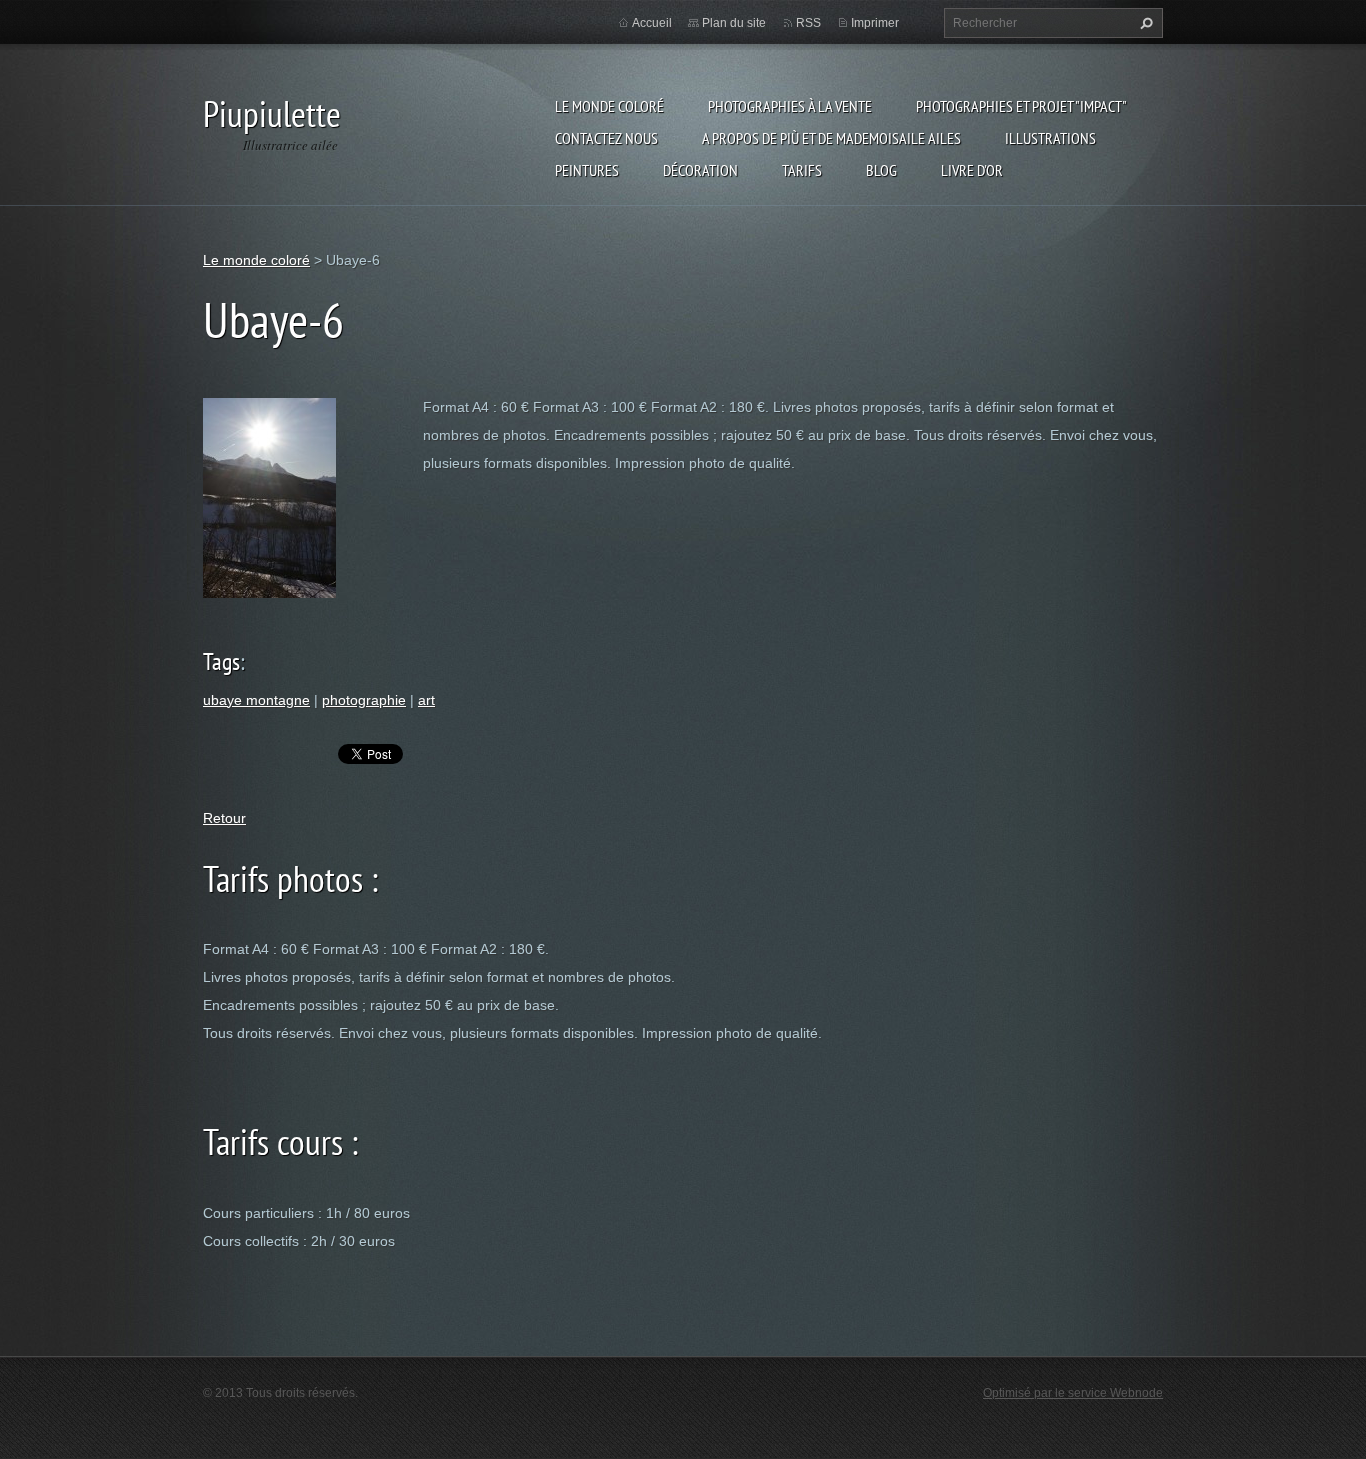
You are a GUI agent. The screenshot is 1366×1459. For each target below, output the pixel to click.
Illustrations (1050, 138)
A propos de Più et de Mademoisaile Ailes (831, 138)
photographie (364, 700)
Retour (224, 818)
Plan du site (734, 23)
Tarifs (802, 170)
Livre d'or (972, 170)
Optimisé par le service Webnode (1073, 1393)
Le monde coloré (609, 106)
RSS (808, 23)
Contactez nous (606, 138)
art (426, 700)
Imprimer (875, 23)
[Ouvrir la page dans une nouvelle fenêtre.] (269, 496)
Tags (221, 661)
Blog (881, 170)
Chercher (1144, 23)
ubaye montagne (256, 700)
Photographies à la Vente (790, 106)
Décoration (700, 170)
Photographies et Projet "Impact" (1021, 106)
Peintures (587, 170)
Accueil (652, 23)
